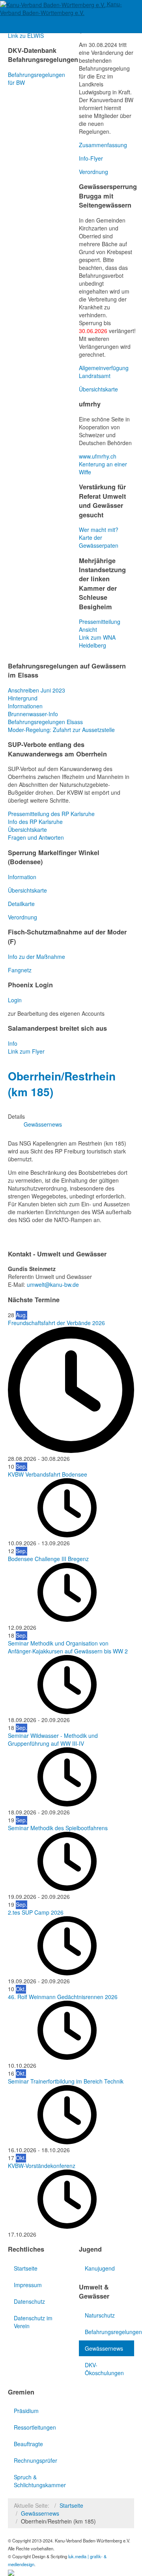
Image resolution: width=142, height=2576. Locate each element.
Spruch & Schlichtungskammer (38, 2481)
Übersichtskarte (98, 389)
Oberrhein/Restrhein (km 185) (62, 1084)
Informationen (25, 706)
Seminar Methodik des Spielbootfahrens (58, 1828)
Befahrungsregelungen (109, 2332)
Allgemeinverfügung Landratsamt (104, 372)
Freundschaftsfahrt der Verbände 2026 (56, 1323)
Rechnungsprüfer (35, 2460)
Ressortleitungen (35, 2427)
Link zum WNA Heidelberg (97, 641)
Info (13, 1043)
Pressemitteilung (100, 622)
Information (22, 877)
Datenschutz (29, 2301)
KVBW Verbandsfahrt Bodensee (48, 1474)
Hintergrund (23, 698)
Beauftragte (28, 2444)
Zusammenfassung (103, 145)
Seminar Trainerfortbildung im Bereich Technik (66, 2081)
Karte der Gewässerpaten (99, 541)
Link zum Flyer (26, 1051)
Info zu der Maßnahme (36, 957)
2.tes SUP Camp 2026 (36, 1912)
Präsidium (26, 2411)
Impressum (28, 2285)
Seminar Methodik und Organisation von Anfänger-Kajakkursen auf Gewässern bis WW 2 (68, 1647)
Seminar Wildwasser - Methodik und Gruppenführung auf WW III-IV (53, 1739)
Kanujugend (100, 2268)
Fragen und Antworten (36, 837)
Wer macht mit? (99, 530)
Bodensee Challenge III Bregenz (48, 1559)
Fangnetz (20, 970)
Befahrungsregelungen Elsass (45, 722)
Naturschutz (100, 2315)
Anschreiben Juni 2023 (36, 690)
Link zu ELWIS (26, 36)
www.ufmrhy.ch (98, 456)
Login (15, 1000)
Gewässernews (104, 2348)
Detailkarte (21, 904)
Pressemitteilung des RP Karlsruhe (51, 814)
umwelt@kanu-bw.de (53, 1284)
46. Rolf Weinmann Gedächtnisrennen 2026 (63, 1997)
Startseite (26, 2268)
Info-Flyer (91, 158)
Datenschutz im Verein (33, 2322)
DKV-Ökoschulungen (104, 2369)
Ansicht (88, 629)
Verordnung (93, 172)
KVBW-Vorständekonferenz (42, 2166)
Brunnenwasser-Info (33, 714)
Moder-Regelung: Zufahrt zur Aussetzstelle (61, 730)
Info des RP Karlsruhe (35, 822)
